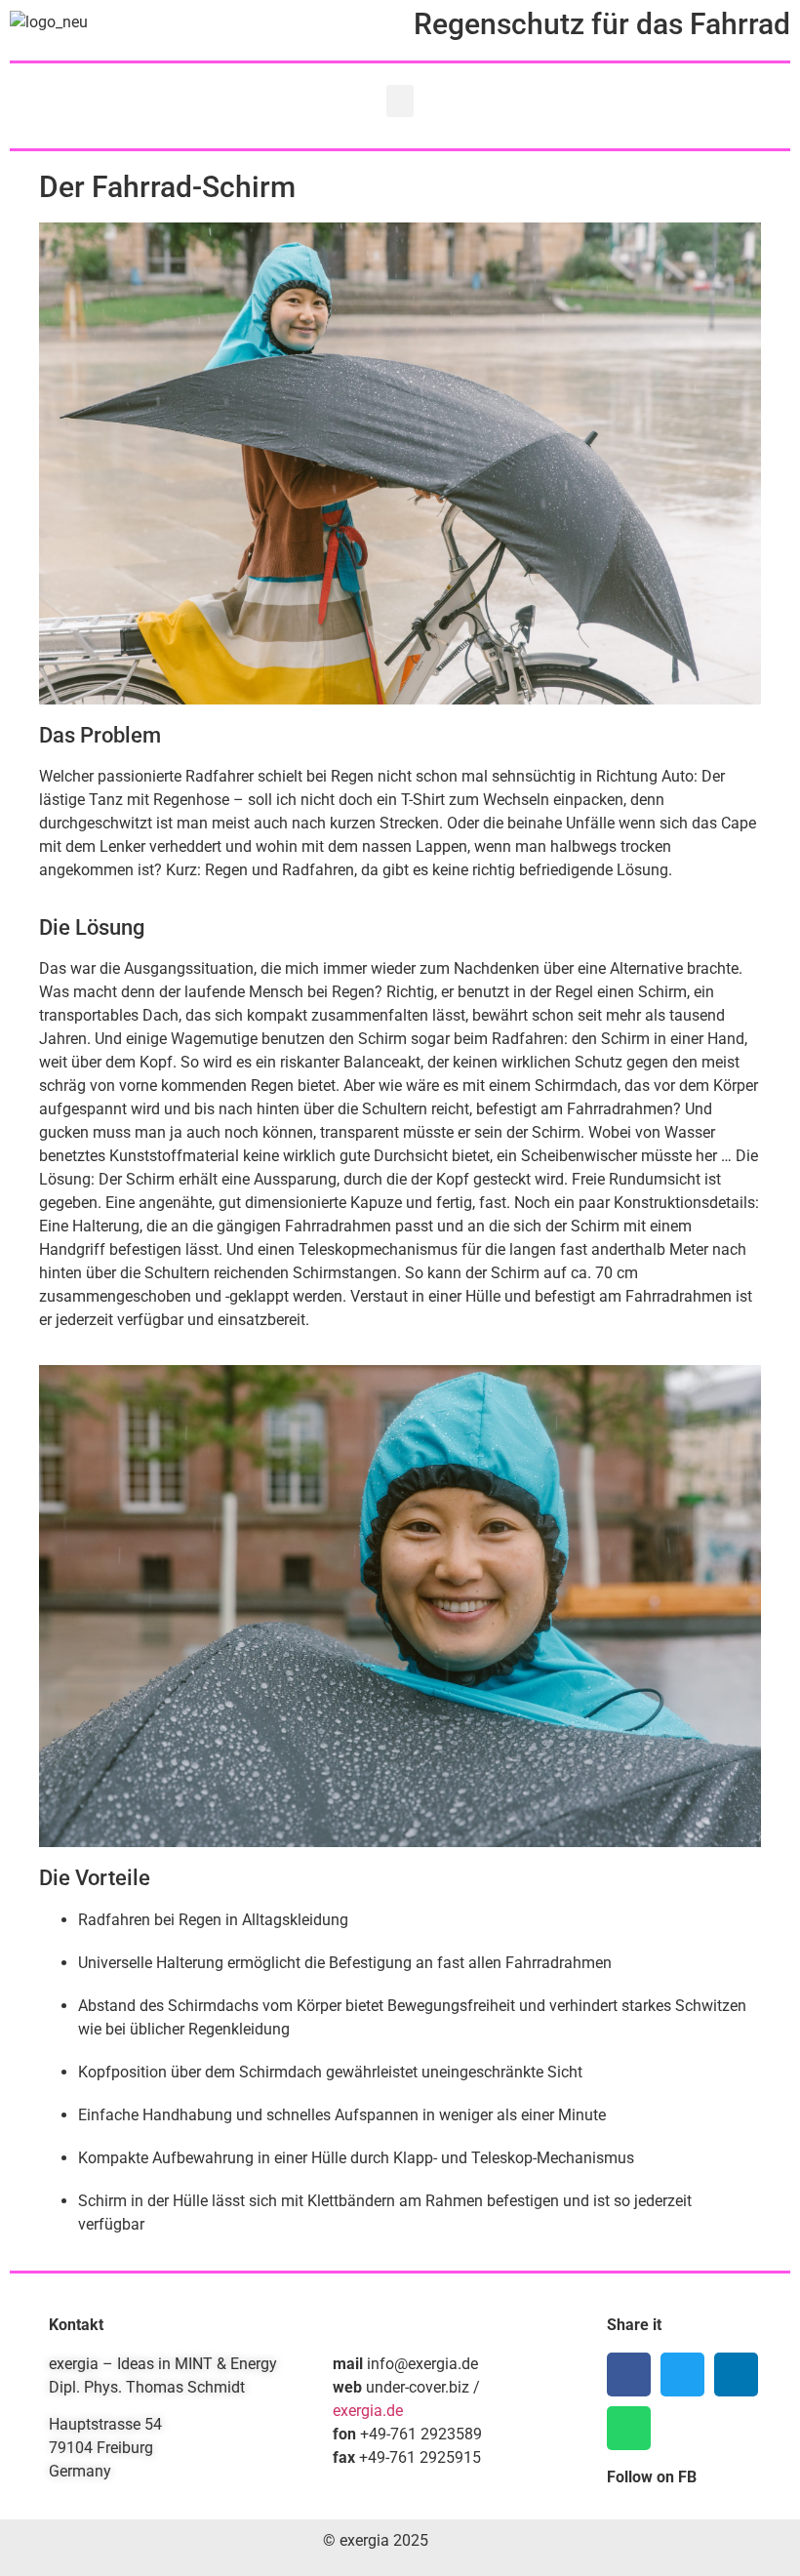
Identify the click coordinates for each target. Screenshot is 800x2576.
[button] (400, 101)
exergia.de (368, 2411)
